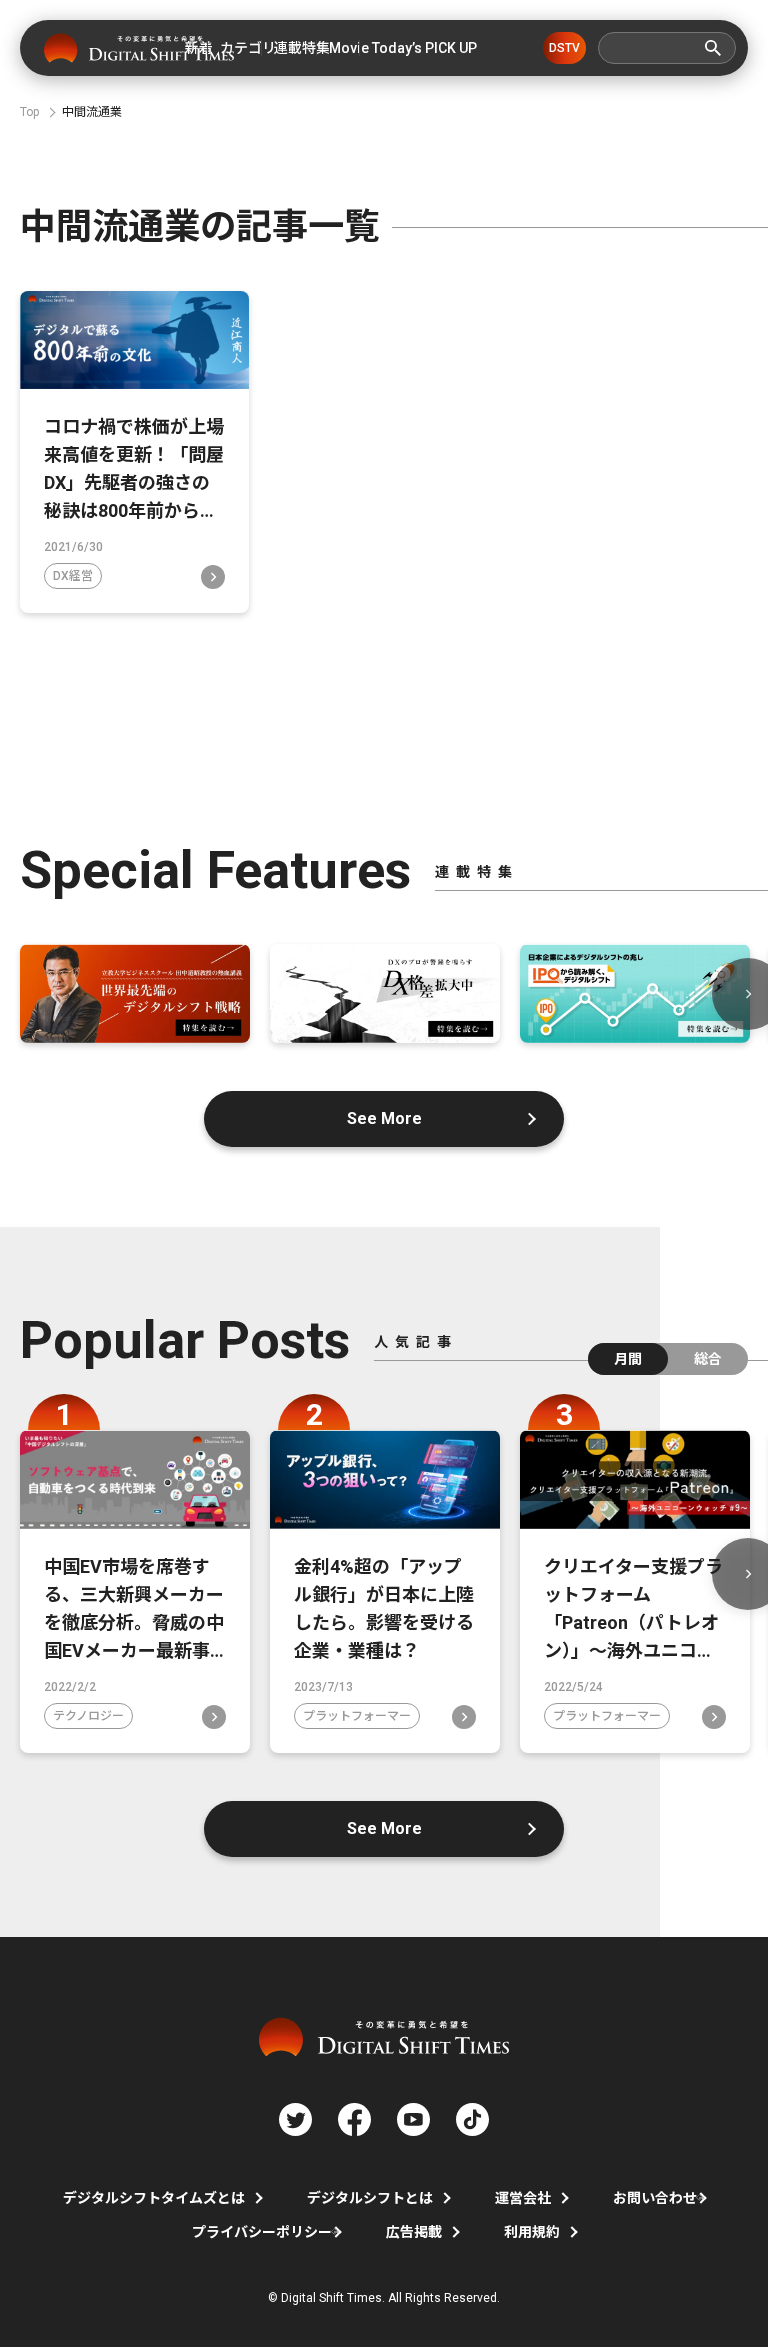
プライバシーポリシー (262, 2232)
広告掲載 (414, 2232)
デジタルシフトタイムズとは (154, 2198)
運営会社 (523, 2198)
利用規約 (532, 2232)
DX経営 (73, 576)
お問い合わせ (655, 2198)
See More (384, 1118)
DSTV (564, 48)
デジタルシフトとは (370, 2198)
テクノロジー (88, 1716)
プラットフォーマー (357, 1716)
